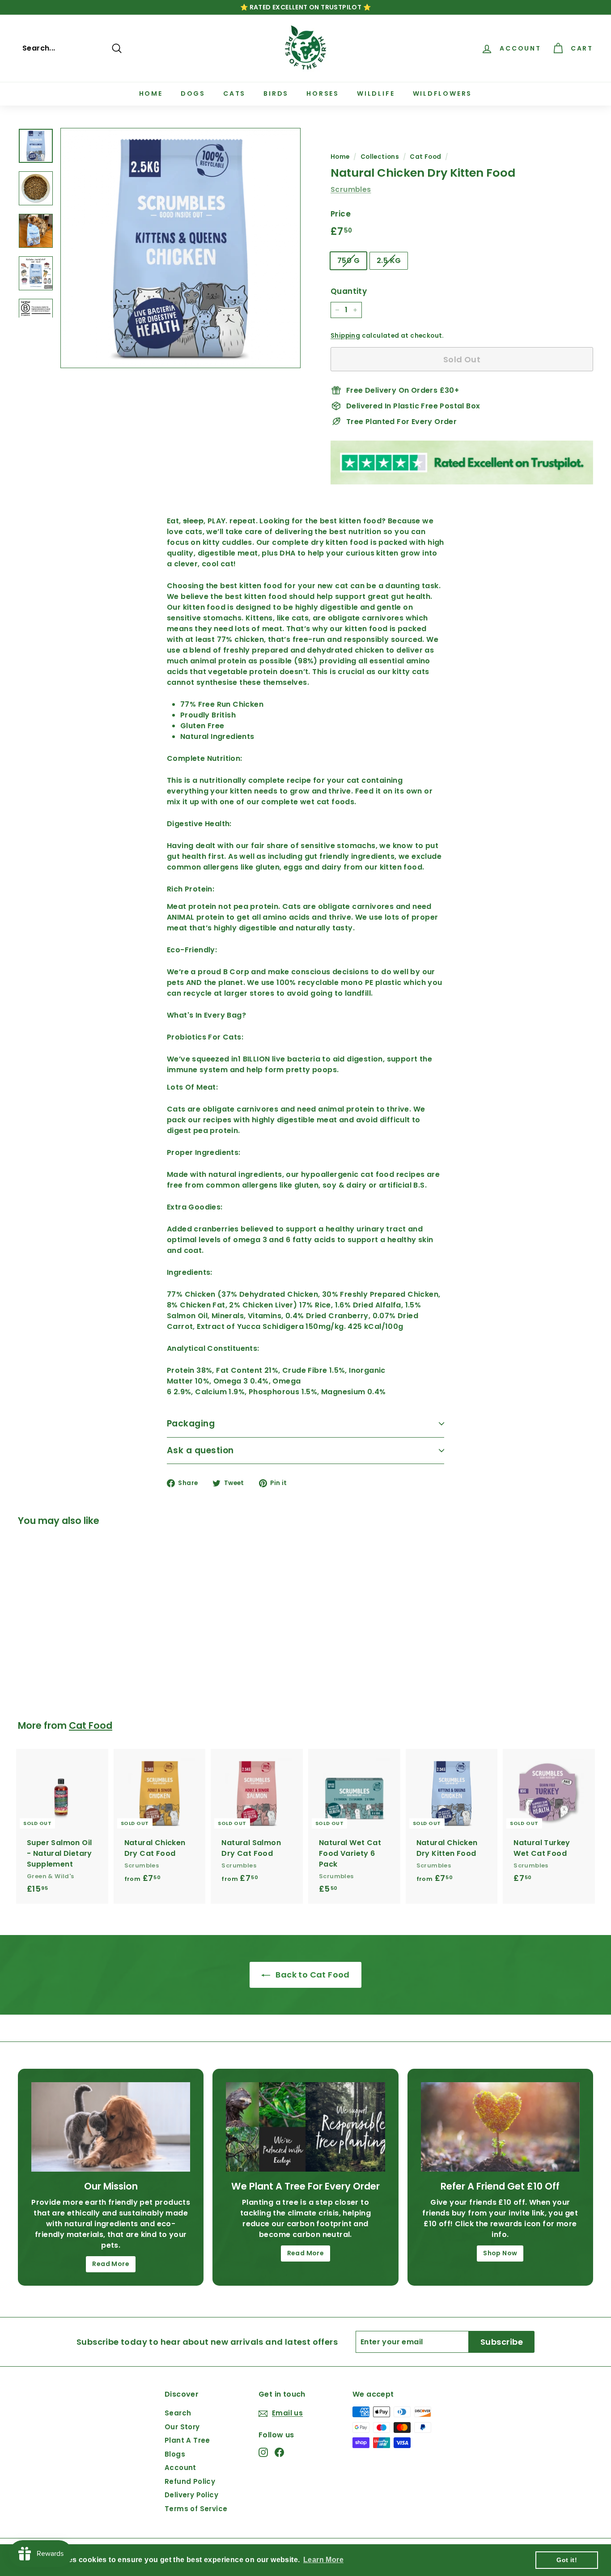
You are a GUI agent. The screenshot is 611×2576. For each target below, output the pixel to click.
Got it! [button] (567, 2560)
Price (341, 214)
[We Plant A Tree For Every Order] (305, 2127)
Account (180, 2468)
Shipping (345, 336)
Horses (323, 93)
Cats (234, 93)
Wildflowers (443, 93)
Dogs (193, 93)
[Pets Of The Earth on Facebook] (279, 2452)
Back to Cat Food (312, 1975)
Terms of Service (196, 2509)
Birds (276, 93)
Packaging (191, 1424)
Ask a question (200, 1450)
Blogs (175, 2454)
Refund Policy (190, 2481)
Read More (111, 2264)
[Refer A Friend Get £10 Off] (500, 2127)
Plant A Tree (187, 2440)
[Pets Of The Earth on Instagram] (263, 2452)
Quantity (349, 291)
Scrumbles (351, 189)
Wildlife (376, 93)
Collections (380, 157)
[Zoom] (180, 248)
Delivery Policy (191, 2495)
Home (151, 93)
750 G (348, 261)
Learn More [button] (323, 2560)
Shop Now (500, 2253)
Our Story (182, 2427)
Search (178, 2413)
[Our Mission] (111, 2127)
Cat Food (425, 157)
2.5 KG (389, 261)
